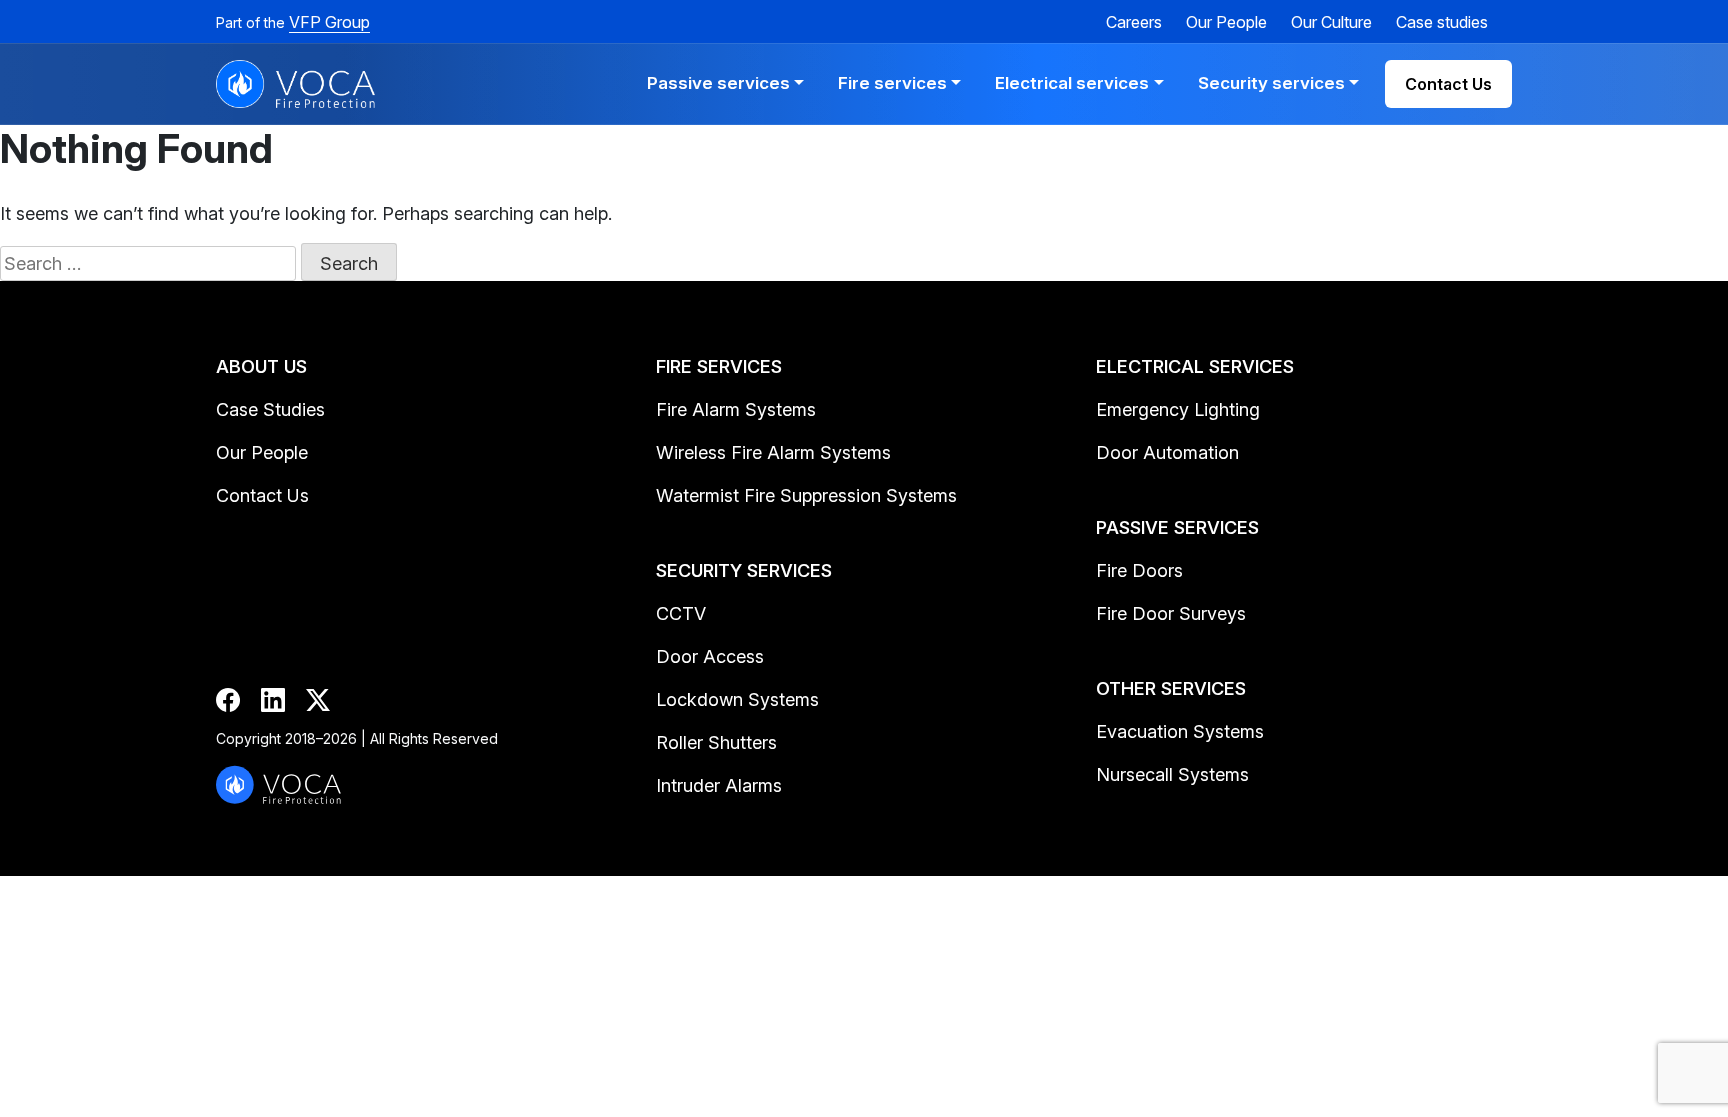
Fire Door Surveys (1171, 613)
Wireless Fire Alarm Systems (773, 452)
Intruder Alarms (719, 785)
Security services (1271, 83)
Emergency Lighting (1178, 409)
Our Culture (1331, 22)
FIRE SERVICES (719, 366)
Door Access (710, 656)
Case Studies (270, 409)
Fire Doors (1139, 570)
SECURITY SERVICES (744, 570)
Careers (1134, 22)
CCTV (681, 613)
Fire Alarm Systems (736, 409)
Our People (1226, 22)
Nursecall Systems (1172, 774)
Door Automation (1167, 452)
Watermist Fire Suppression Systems (806, 495)
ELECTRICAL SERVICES (1195, 366)
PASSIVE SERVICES (1177, 527)
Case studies (1442, 22)
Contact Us (1448, 84)
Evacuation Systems (1180, 731)
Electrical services (1072, 83)
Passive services (718, 83)
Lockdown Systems (737, 699)
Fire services (892, 83)
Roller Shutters (716, 742)
